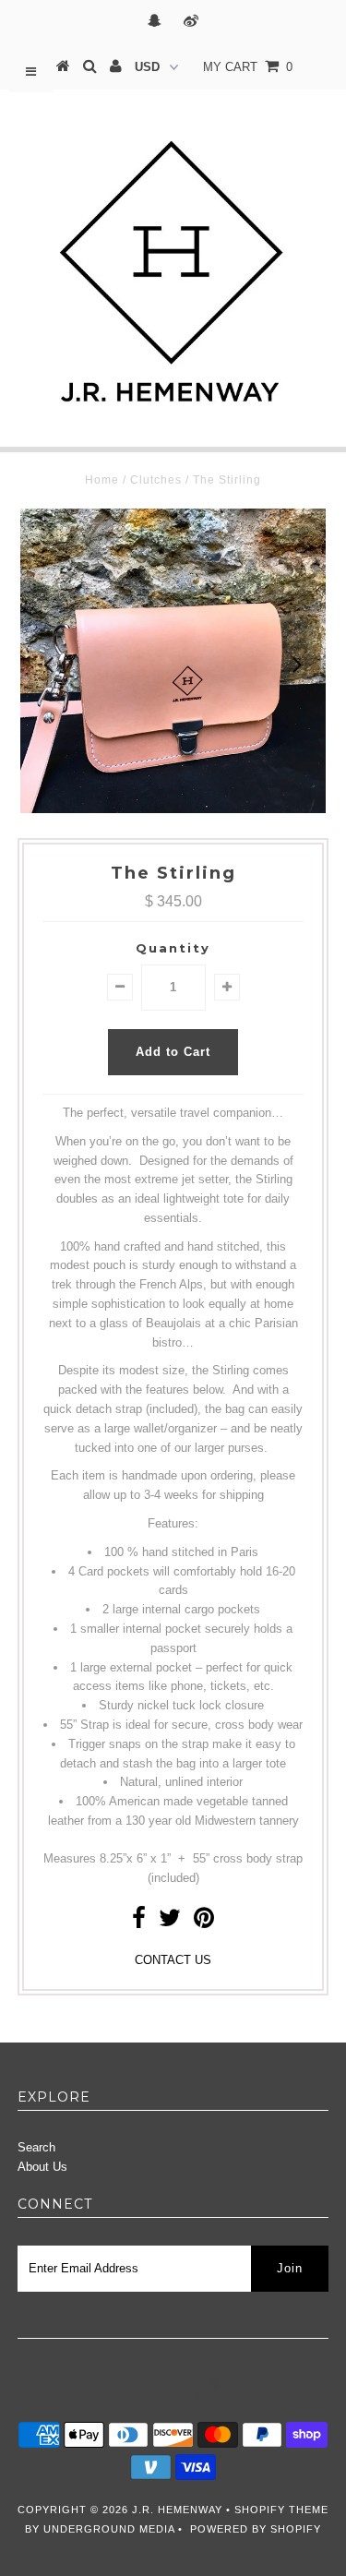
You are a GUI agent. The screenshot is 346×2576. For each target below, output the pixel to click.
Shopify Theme (281, 2510)
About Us (42, 2167)
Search (36, 2147)
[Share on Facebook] (139, 1922)
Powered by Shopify (256, 2529)
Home (102, 480)
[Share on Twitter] (170, 1922)
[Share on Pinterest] (204, 1922)
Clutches (156, 480)
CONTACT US (173, 1960)
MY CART (248, 67)
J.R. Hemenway (177, 2510)
